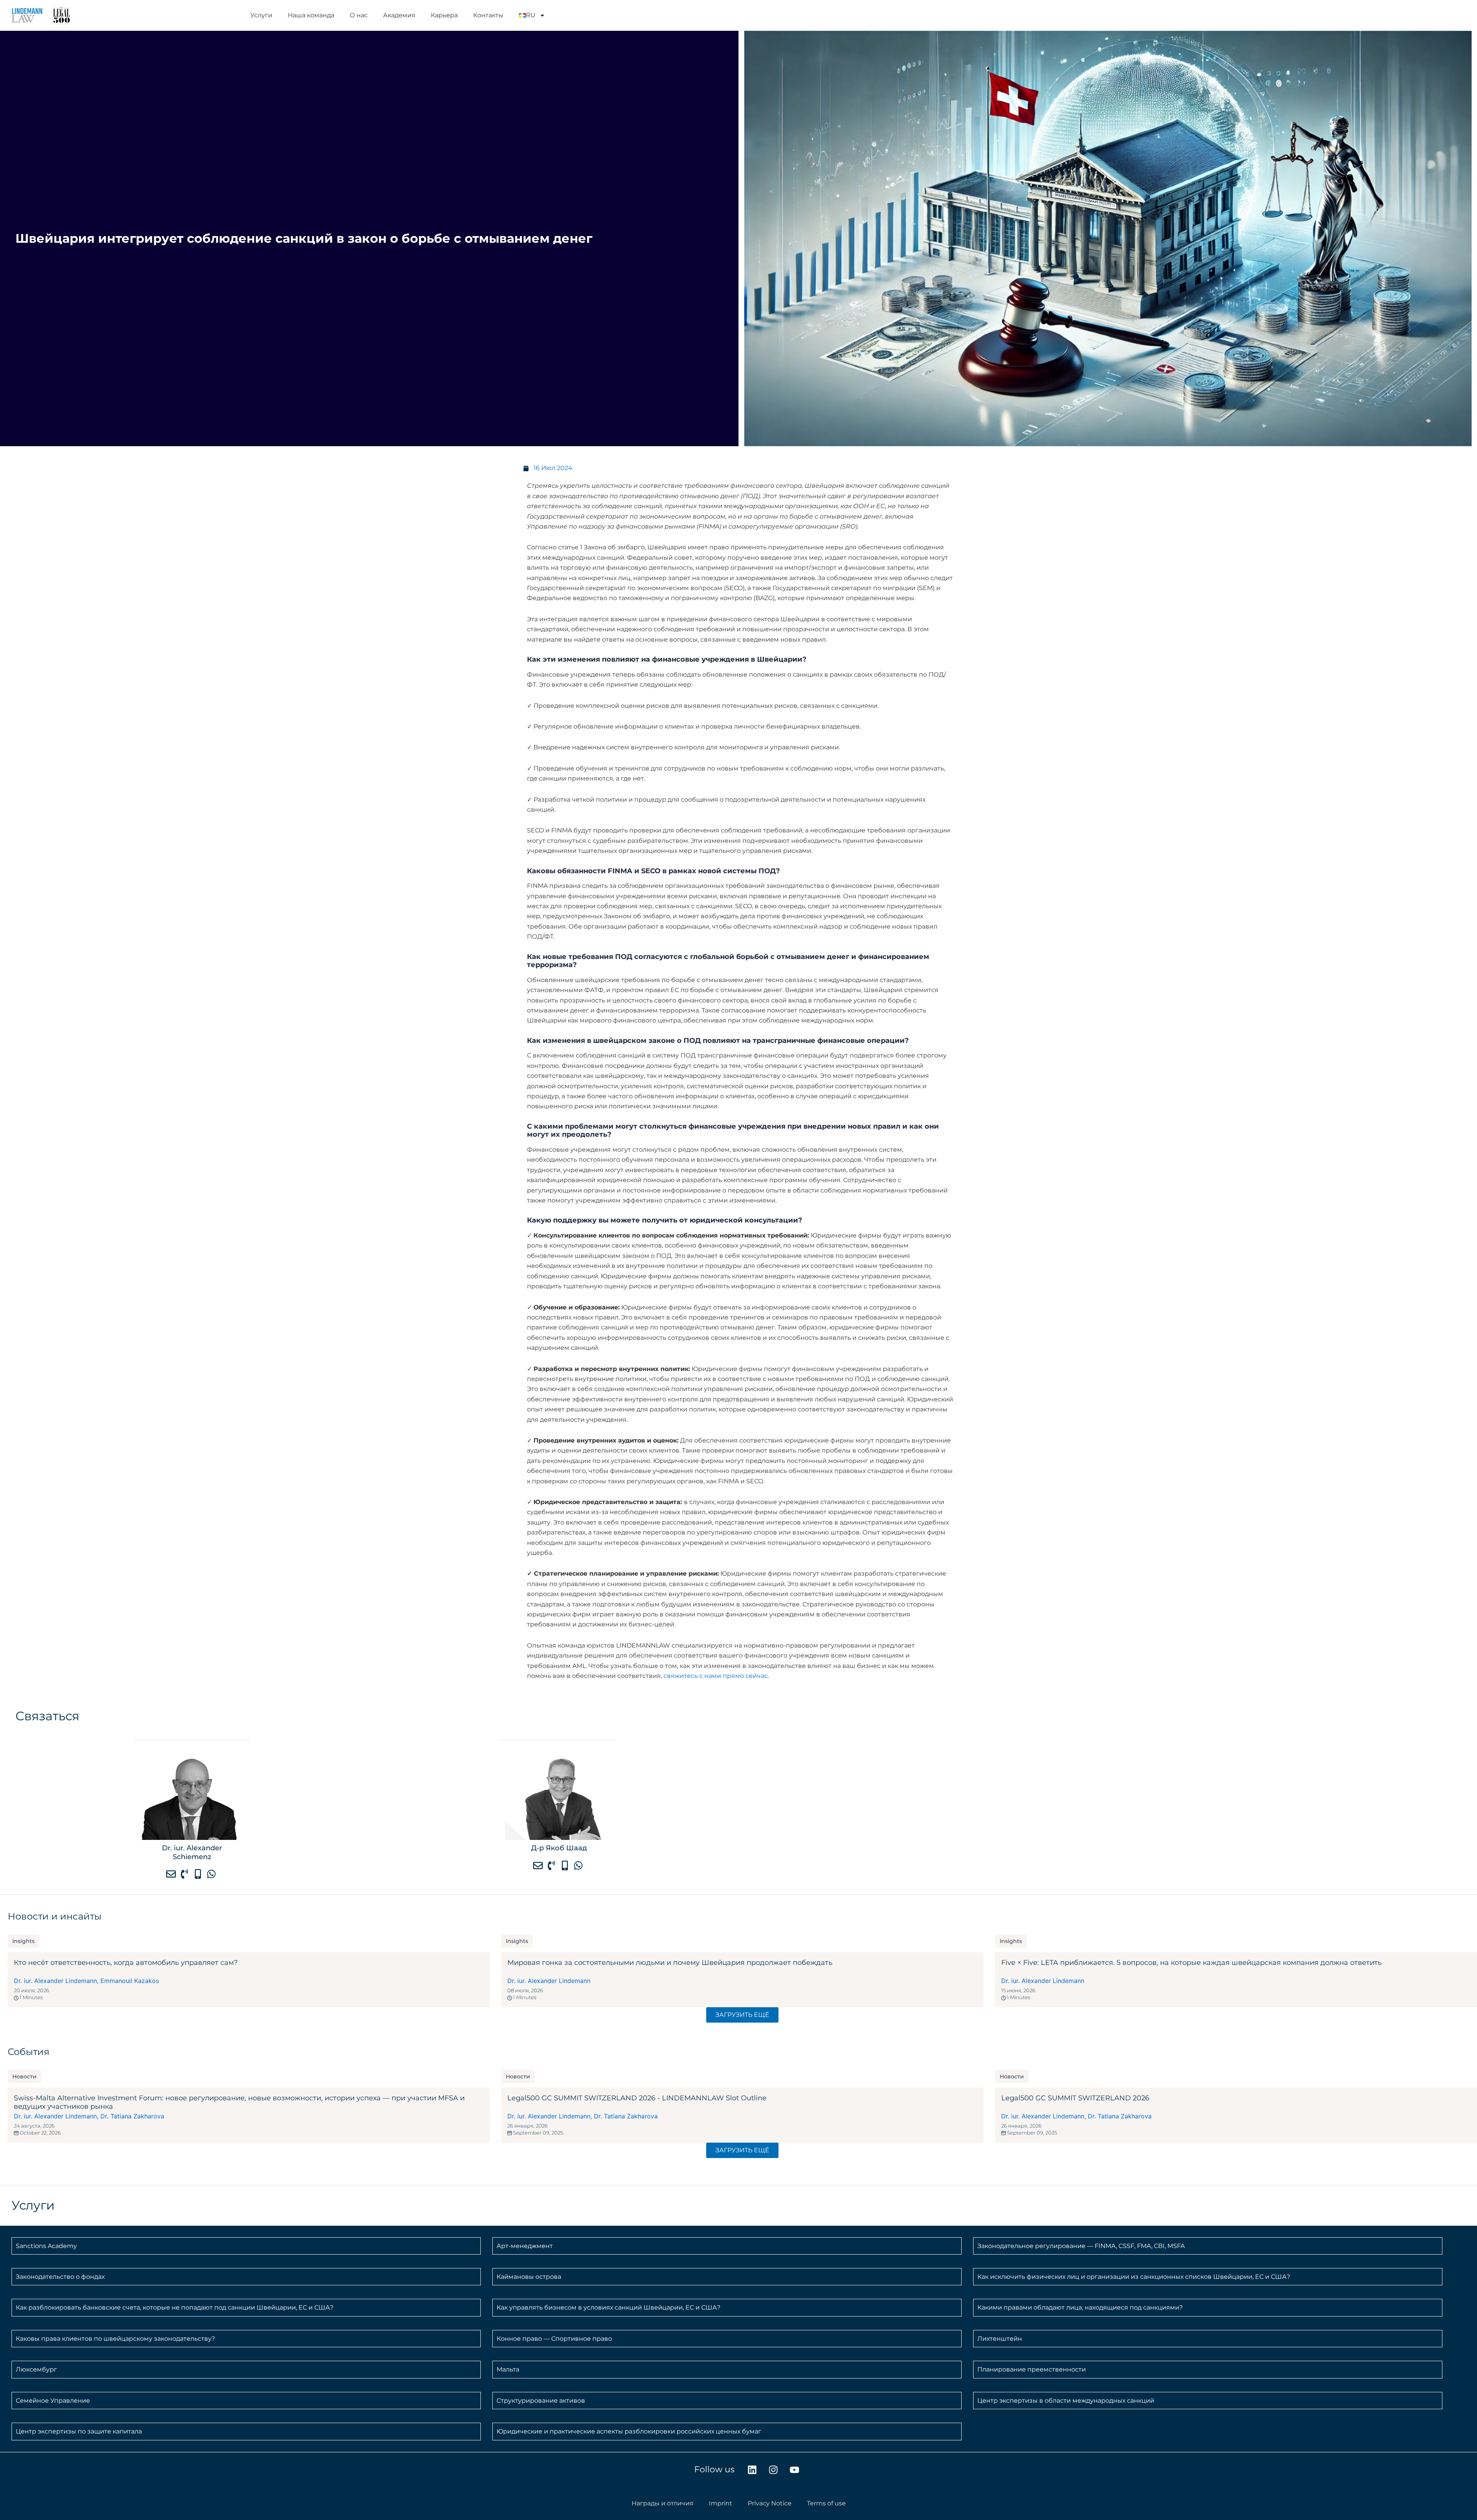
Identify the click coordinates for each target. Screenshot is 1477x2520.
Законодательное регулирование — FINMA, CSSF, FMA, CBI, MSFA (1081, 2246)
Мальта (508, 2369)
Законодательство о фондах (60, 2277)
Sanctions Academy (46, 2246)
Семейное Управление (53, 2401)
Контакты (488, 15)
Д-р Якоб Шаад (559, 1848)
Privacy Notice (770, 2503)
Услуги (261, 15)
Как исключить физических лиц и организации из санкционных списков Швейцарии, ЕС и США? (1134, 2277)
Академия (399, 15)
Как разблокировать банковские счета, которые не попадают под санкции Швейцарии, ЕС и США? (175, 2307)
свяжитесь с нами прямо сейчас (716, 1676)
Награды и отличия (663, 2503)
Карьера (444, 15)
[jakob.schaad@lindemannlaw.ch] (539, 1865)
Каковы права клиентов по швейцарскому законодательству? (115, 2339)
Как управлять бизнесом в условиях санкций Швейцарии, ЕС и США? (608, 2307)
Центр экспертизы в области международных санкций (1066, 2401)
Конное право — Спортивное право (554, 2339)
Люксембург (36, 2369)
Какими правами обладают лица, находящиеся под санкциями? (1080, 2307)
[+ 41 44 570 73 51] (185, 1874)
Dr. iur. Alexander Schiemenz (192, 1852)
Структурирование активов (541, 2401)
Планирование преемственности (1032, 2369)
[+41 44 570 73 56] (552, 1865)
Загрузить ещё (742, 2015)
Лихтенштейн (1000, 2339)
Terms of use (826, 2503)
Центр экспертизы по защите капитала (79, 2431)
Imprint (721, 2503)
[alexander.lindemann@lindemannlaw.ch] (172, 1874)
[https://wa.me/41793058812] (212, 1874)
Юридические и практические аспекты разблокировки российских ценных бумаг (629, 2431)
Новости (24, 2076)
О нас (359, 15)
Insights (23, 1941)
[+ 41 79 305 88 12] (199, 1874)
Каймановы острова (529, 2277)
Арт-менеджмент (525, 2246)
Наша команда (311, 15)
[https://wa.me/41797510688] (579, 1865)
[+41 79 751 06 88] (566, 1865)
